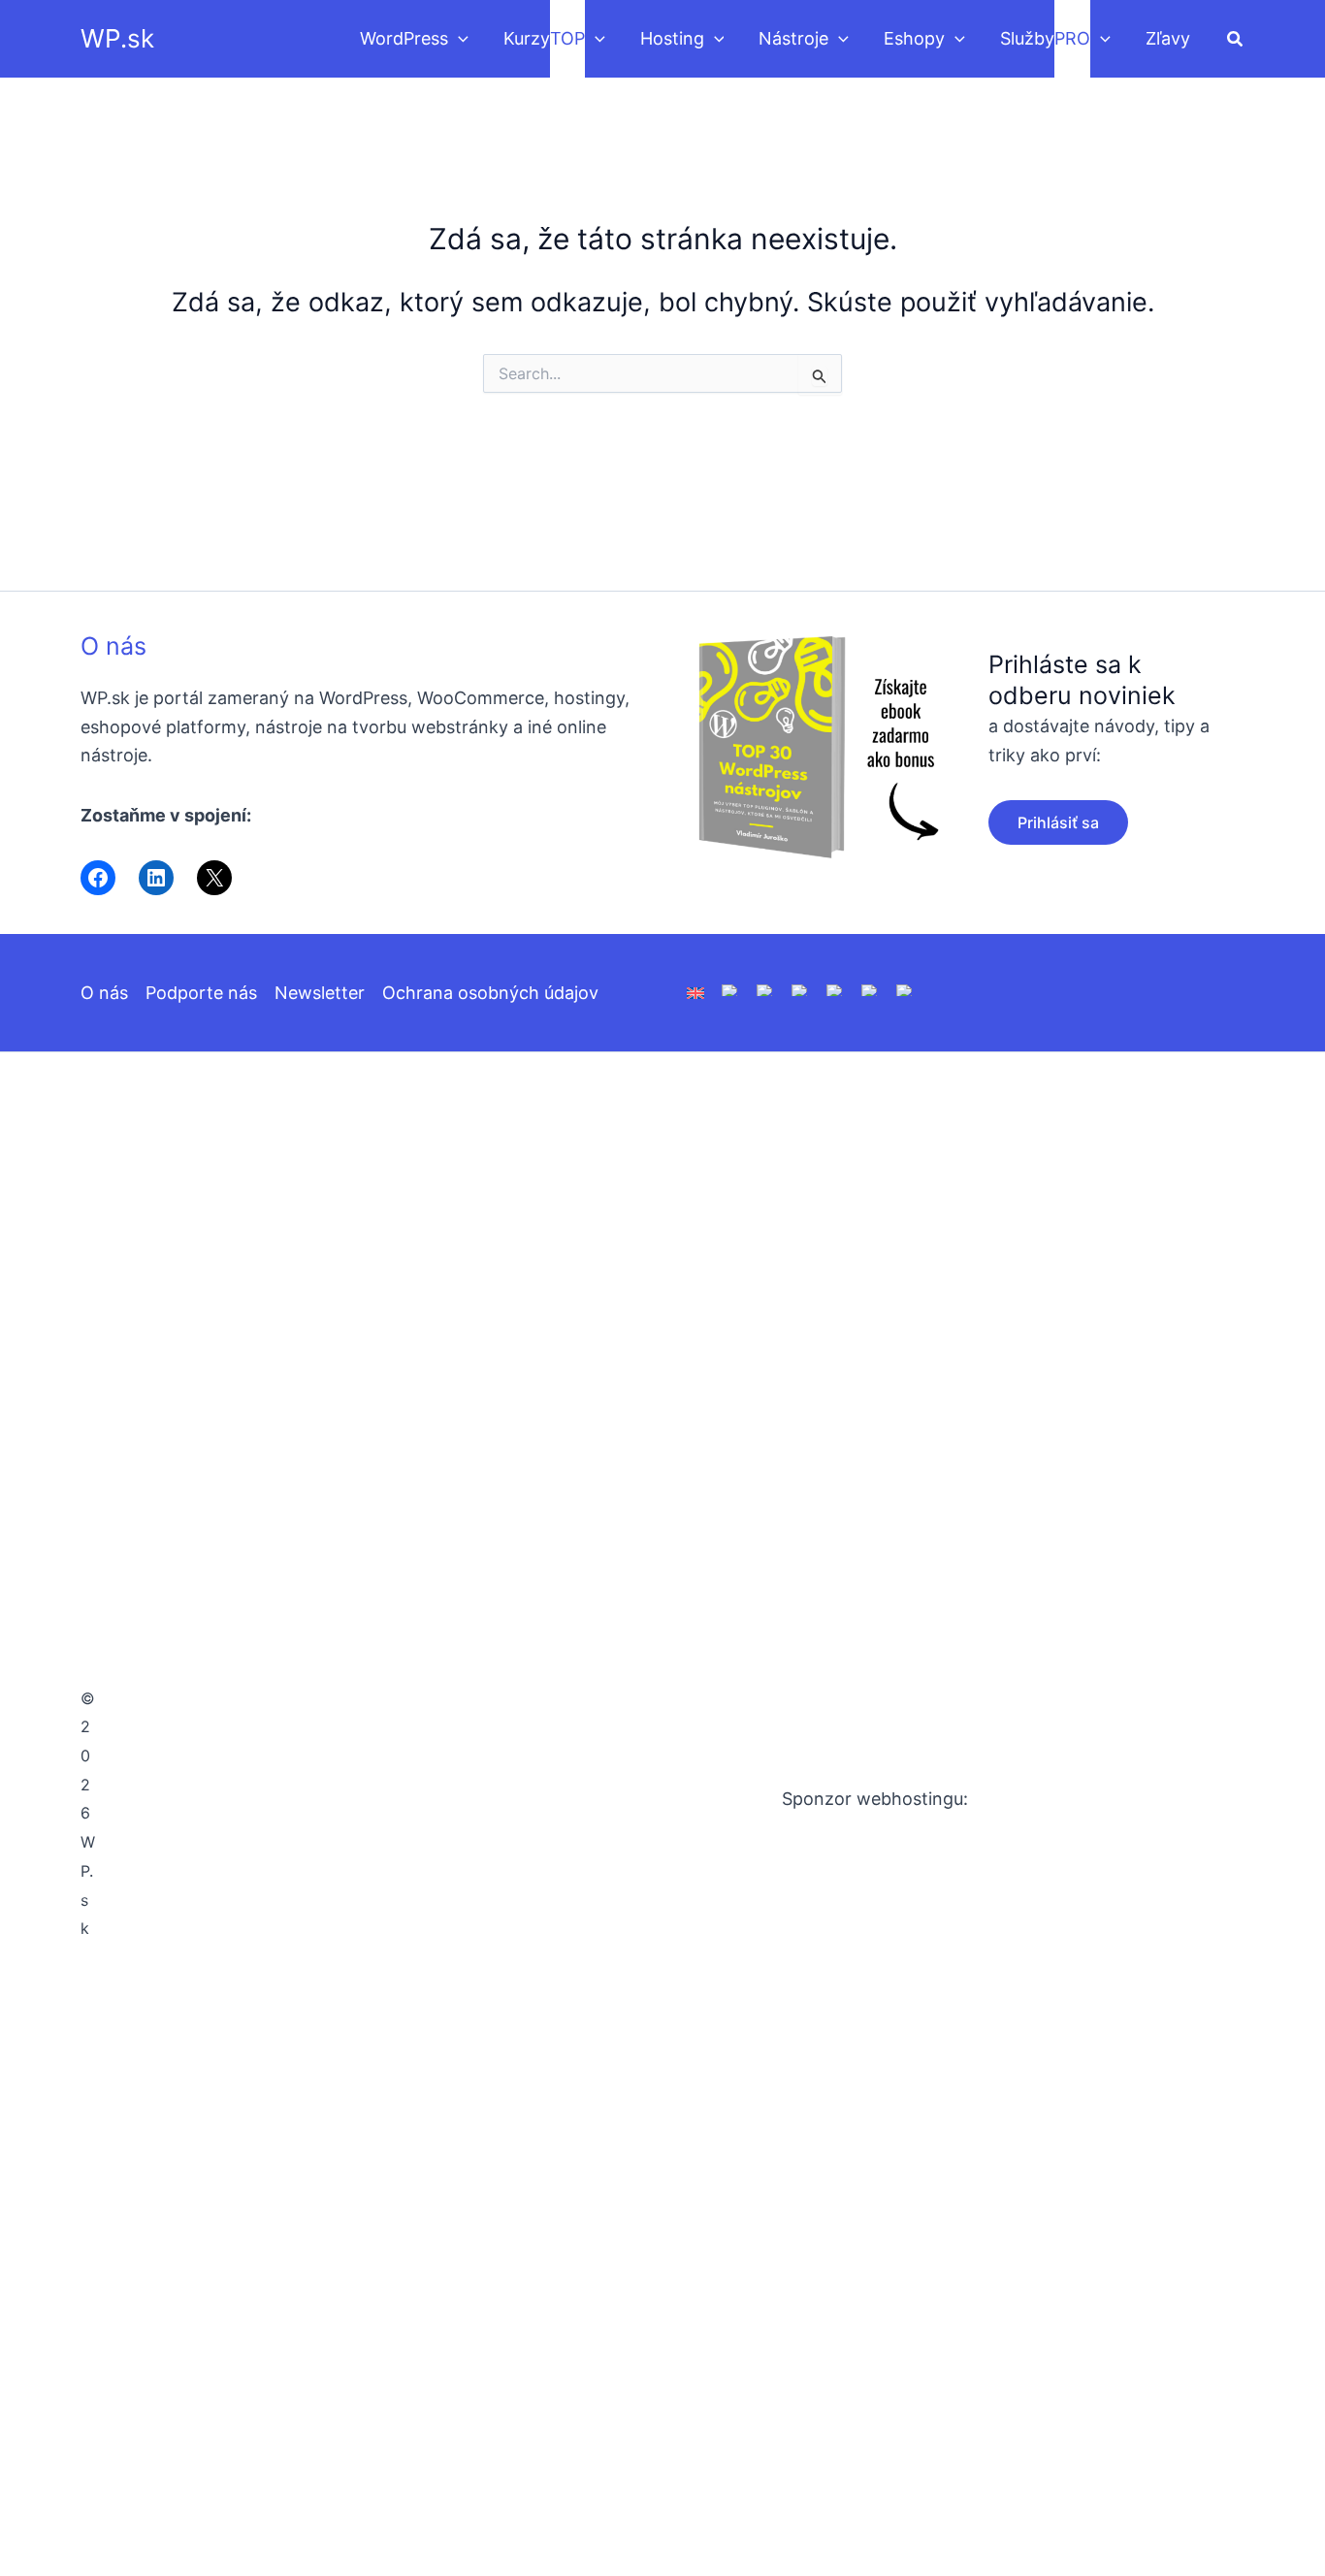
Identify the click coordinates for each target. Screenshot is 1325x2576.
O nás (113, 646)
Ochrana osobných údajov (490, 993)
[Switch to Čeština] (870, 989)
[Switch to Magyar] (835, 989)
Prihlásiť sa (1058, 822)
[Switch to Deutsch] (730, 989)
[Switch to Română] (800, 989)
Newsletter (320, 993)
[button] (458, 39)
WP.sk (117, 38)
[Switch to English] (695, 992)
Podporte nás (201, 993)
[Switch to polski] (765, 989)
